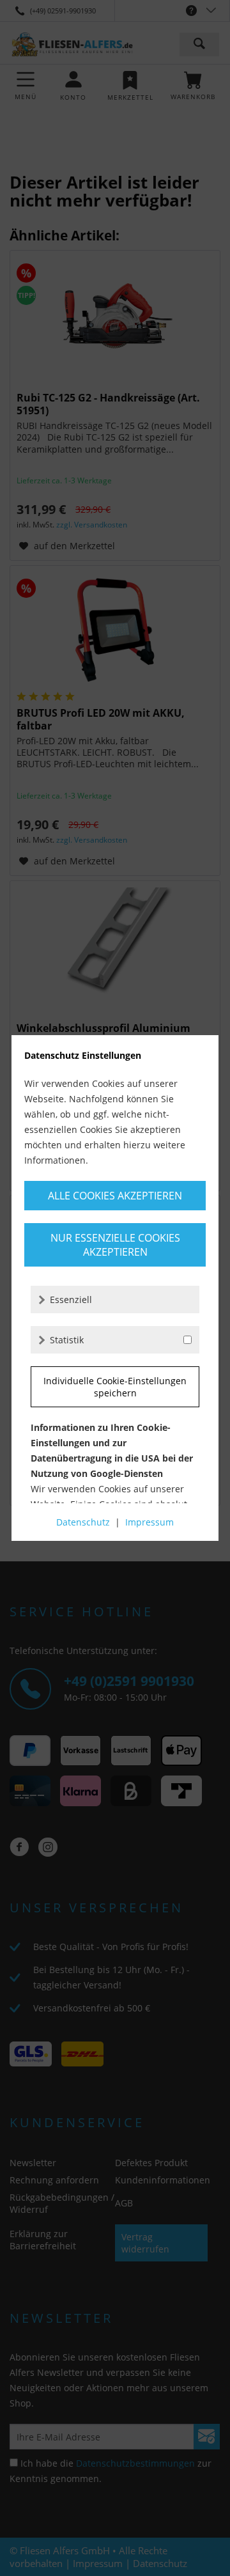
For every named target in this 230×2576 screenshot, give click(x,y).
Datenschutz (83, 1522)
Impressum (149, 1522)
